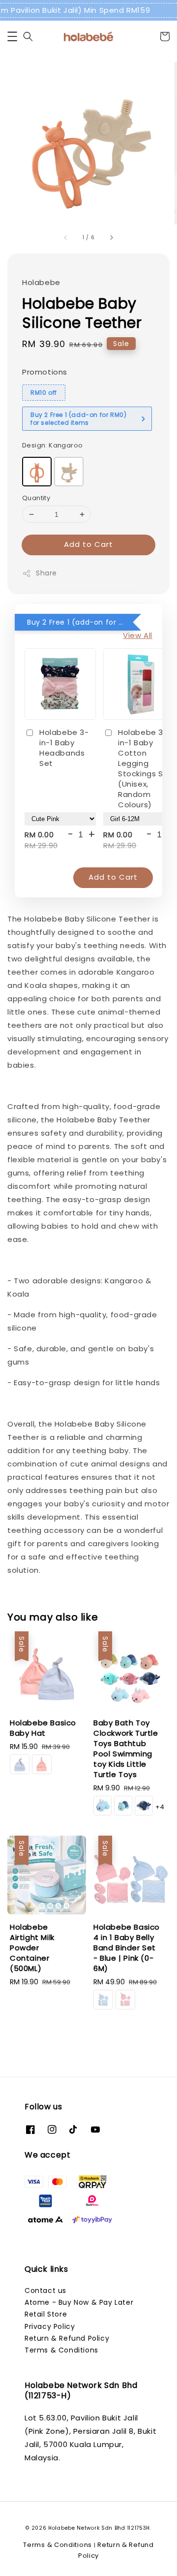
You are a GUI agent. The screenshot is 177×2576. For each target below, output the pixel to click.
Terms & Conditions (61, 2350)
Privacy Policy (50, 2326)
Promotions (45, 372)
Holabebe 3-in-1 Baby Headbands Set (64, 748)
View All (138, 635)
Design (52, 445)
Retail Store (46, 2314)
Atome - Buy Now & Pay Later (79, 2302)
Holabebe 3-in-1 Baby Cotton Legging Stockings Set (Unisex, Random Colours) (145, 768)
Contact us (45, 2290)
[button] (12, 36)
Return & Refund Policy (67, 2338)
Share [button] (46, 573)
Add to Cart (88, 544)
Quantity (36, 498)
